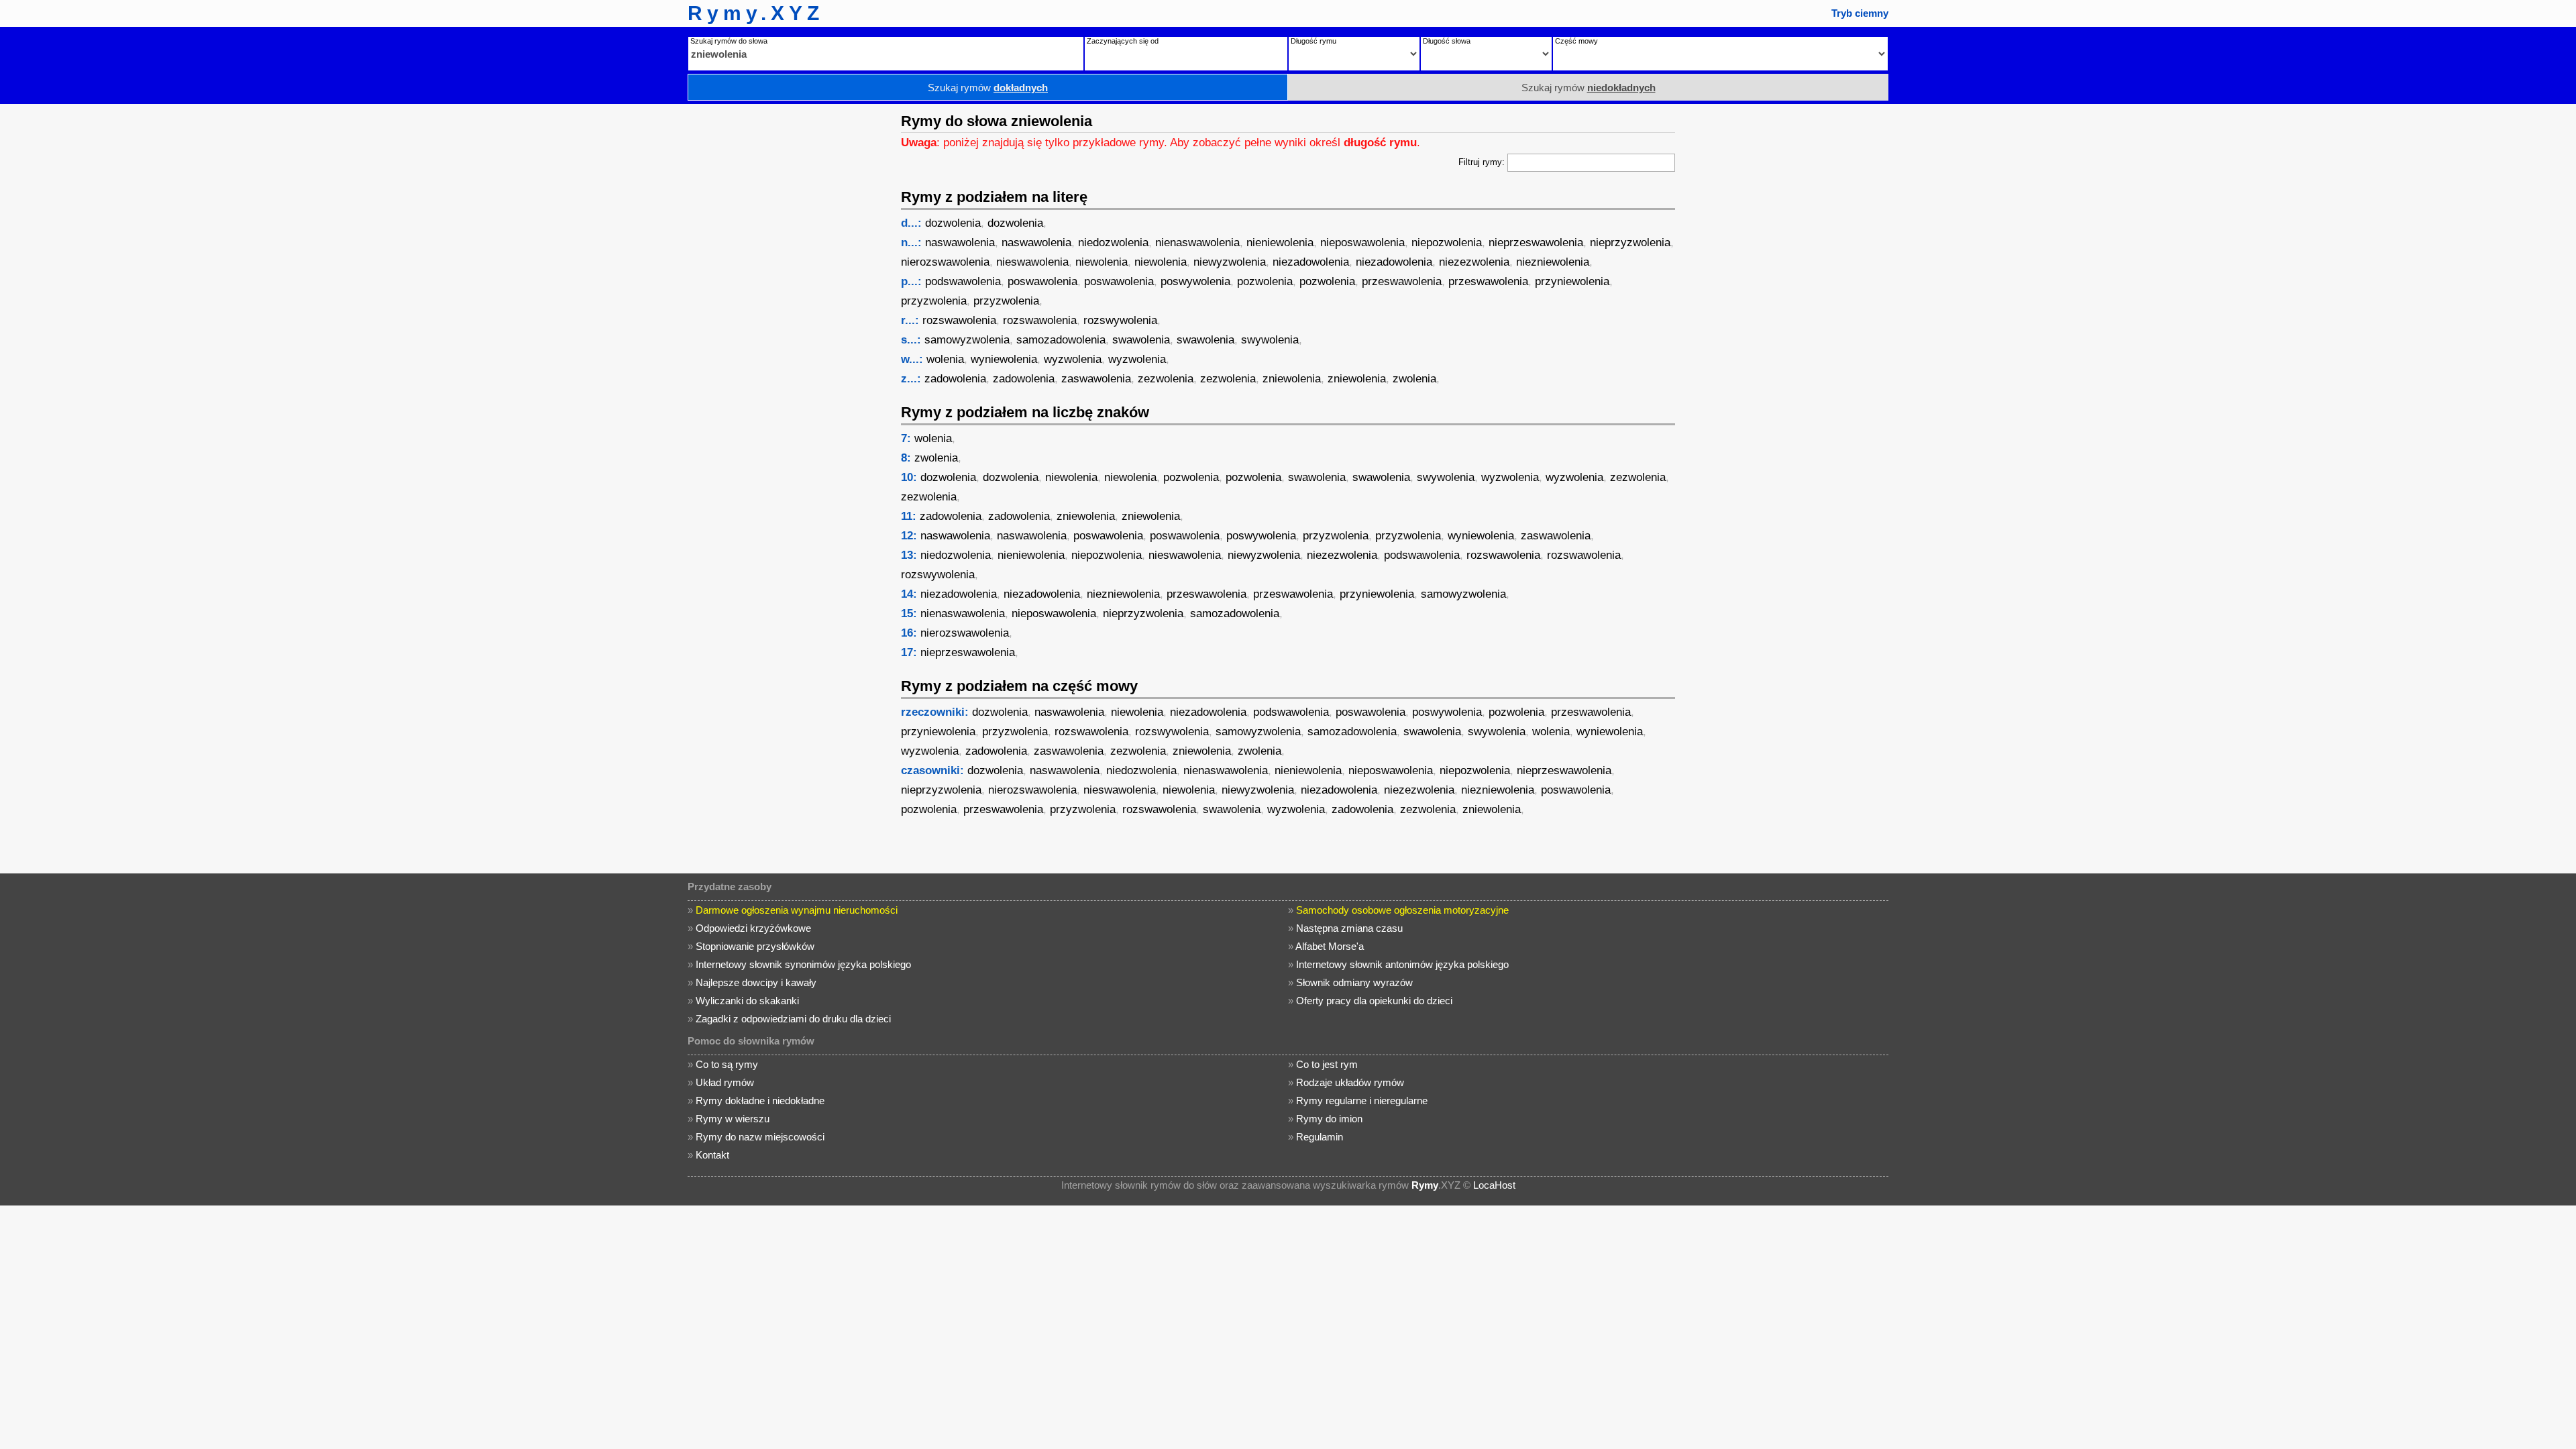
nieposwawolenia (1362, 243)
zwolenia (1414, 379)
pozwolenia (1265, 281)
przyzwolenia (934, 301)
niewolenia (1102, 262)
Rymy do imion (1329, 1119)
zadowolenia (955, 379)
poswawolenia (1042, 281)
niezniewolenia (1553, 262)
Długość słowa (1447, 41)
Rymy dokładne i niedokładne (760, 1101)
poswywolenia (1195, 281)
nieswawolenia (1032, 262)
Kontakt (712, 1155)
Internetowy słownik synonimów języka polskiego (803, 964)
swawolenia (1141, 340)
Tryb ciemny (1860, 13)
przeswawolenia (1402, 281)
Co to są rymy (727, 1064)
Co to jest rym (1327, 1064)
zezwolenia (1166, 379)
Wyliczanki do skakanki (747, 1001)
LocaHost (1494, 1185)
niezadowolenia (1311, 262)
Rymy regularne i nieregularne (1362, 1101)
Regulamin (1320, 1137)
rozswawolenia (959, 320)
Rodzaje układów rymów (1350, 1082)
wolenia (945, 359)
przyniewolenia (1572, 281)
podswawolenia (963, 281)
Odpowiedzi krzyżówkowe (753, 928)
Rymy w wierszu (733, 1119)
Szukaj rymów (988, 88)
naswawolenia (960, 243)
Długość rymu (1313, 41)
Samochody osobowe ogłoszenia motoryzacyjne (1402, 910)
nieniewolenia (1280, 243)
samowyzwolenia (967, 340)
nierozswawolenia (945, 262)
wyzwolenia (1073, 359)
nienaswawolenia (1197, 243)
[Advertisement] (788, 305)
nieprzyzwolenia (1630, 243)
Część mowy (1576, 41)
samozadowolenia (1061, 340)
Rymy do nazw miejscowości (760, 1137)
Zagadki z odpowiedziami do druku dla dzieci (793, 1019)
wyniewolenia (1004, 359)
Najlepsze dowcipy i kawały (756, 982)
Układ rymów (725, 1082)
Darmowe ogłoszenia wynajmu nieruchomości (797, 910)
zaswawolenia (1096, 379)
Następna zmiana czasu (1349, 928)
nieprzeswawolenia (1536, 243)
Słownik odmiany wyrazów (1354, 982)
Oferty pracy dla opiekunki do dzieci (1374, 1001)
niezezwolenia (1474, 262)
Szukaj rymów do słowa (729, 41)
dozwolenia (953, 223)
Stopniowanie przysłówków (755, 946)
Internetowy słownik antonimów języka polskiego (1402, 964)
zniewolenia (1292, 379)
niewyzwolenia (1230, 262)
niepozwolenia (1447, 243)
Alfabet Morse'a (1330, 946)
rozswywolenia (1120, 320)
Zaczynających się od (1123, 41)
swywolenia (1270, 340)
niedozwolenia (1113, 243)
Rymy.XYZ (756, 13)
